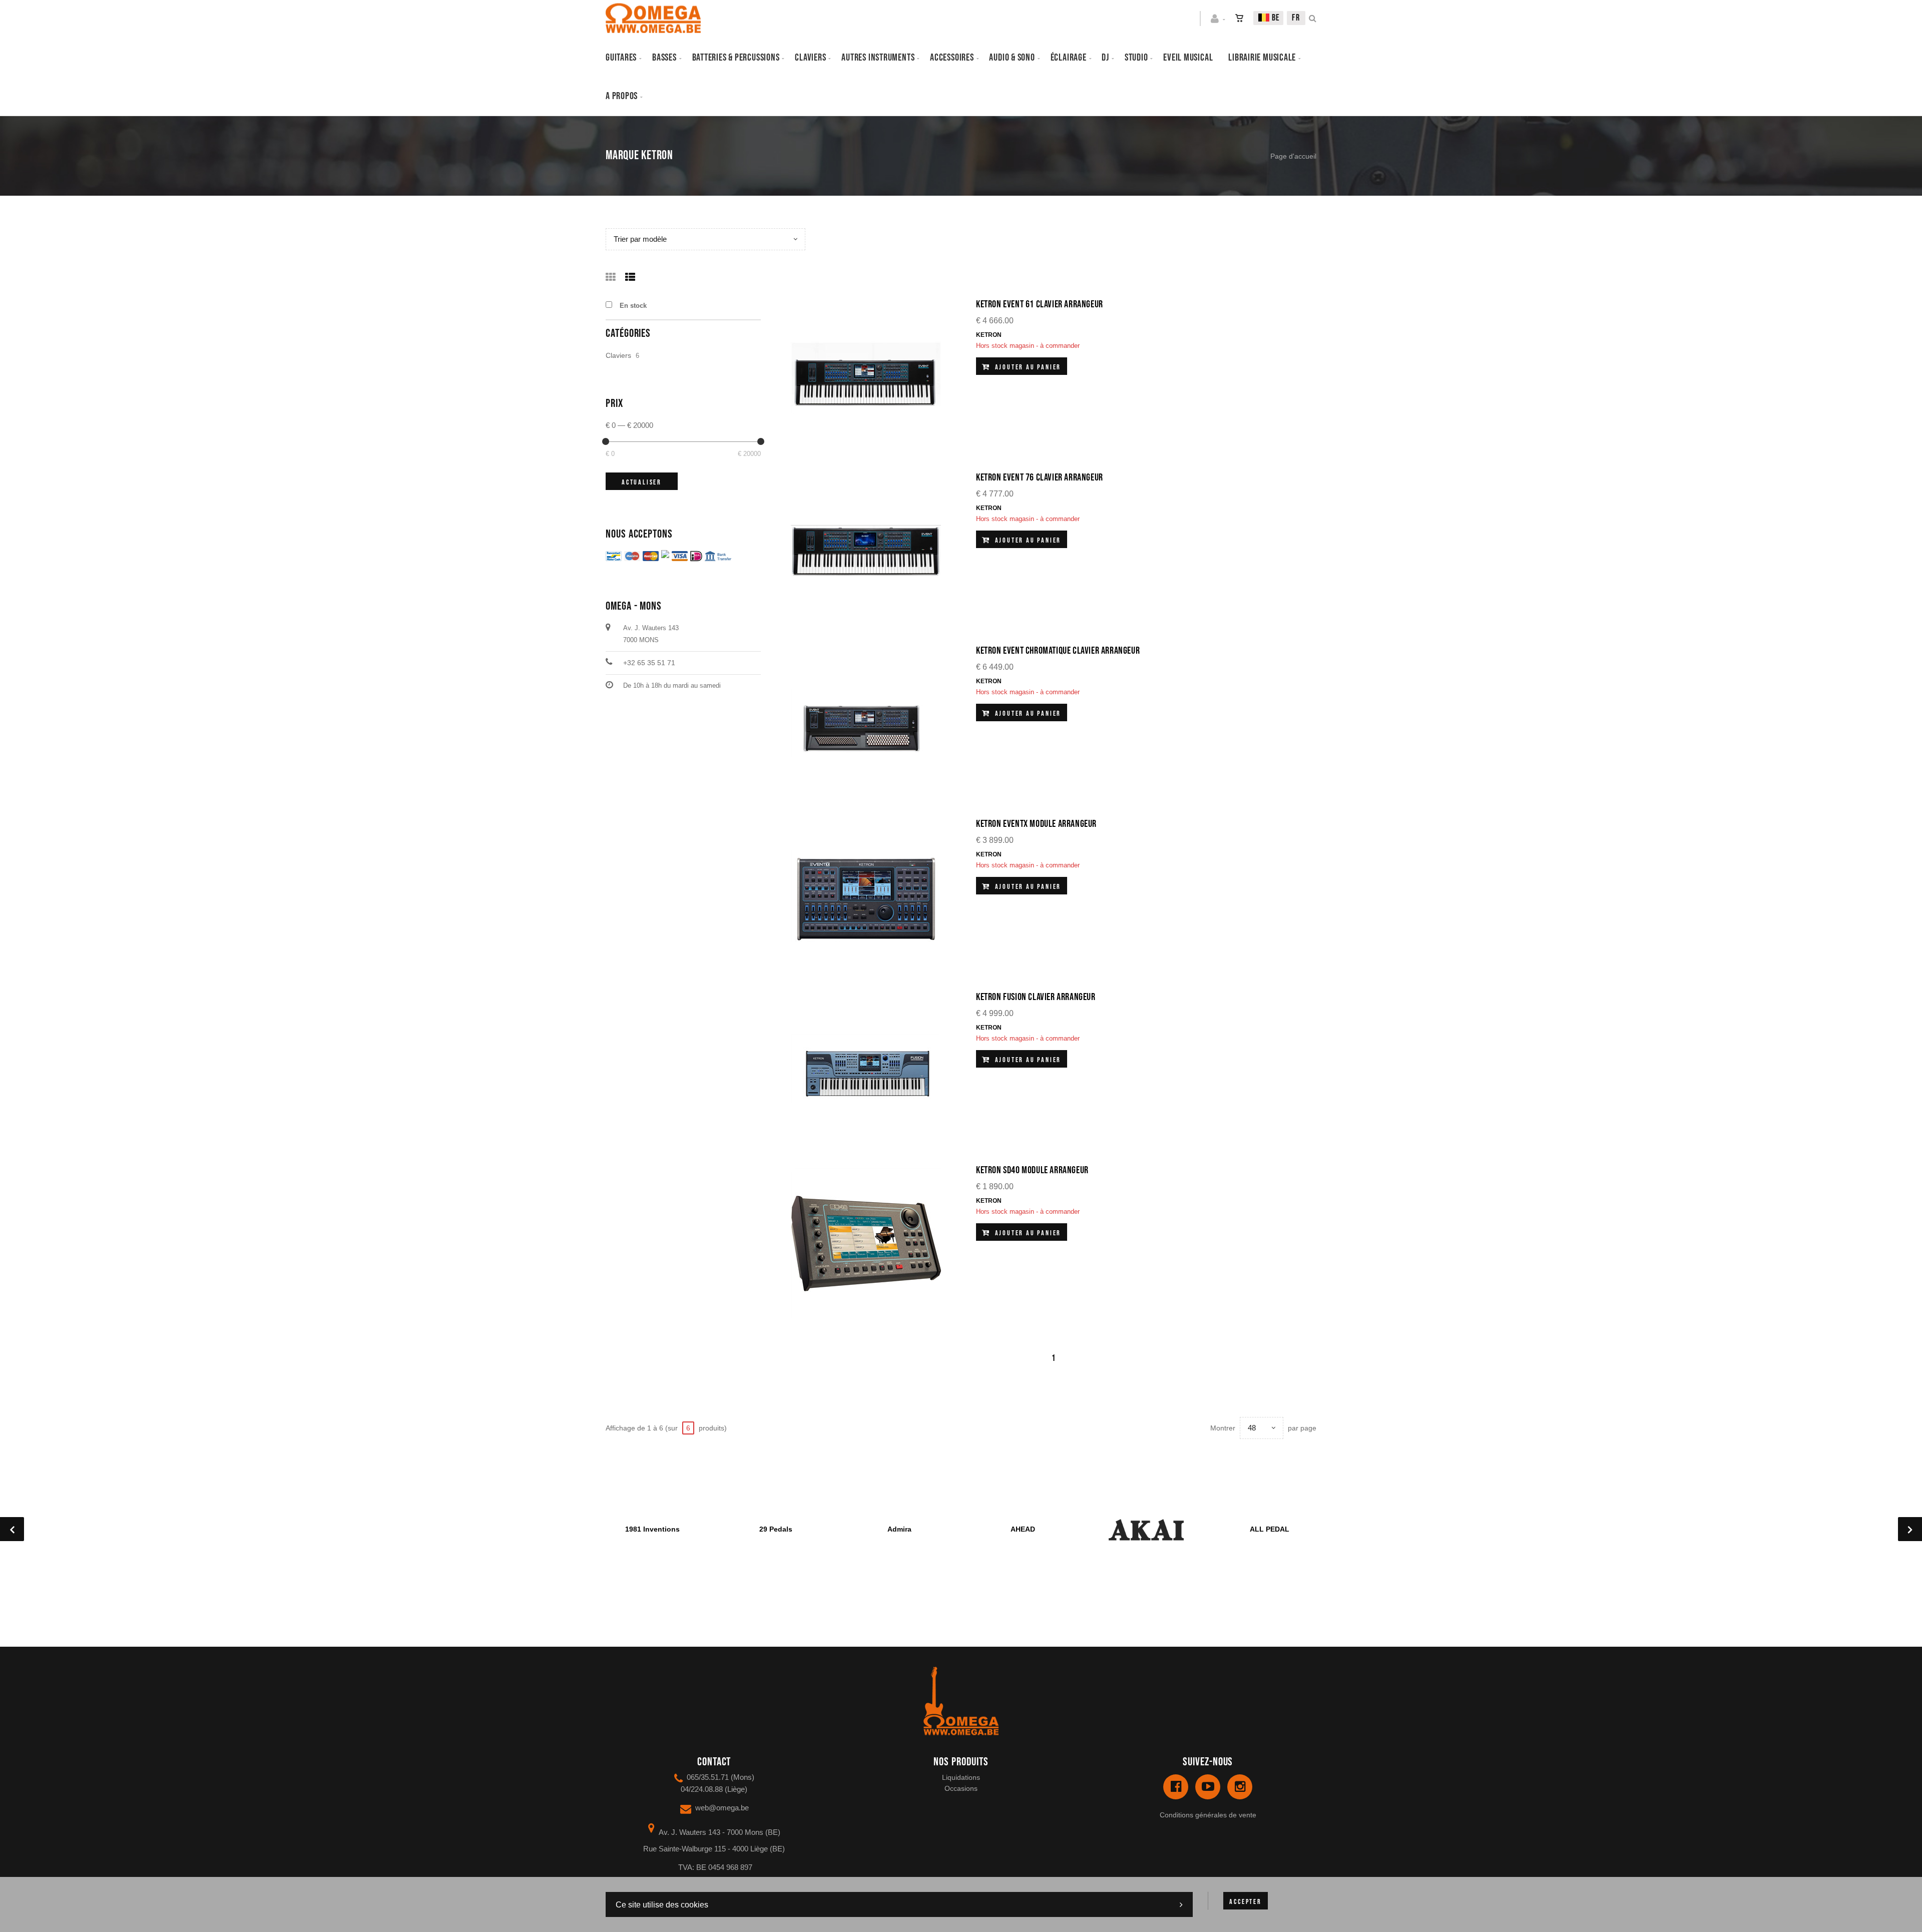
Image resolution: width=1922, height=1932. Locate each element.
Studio (1136, 58)
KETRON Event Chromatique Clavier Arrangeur (1058, 651)
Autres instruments (878, 58)
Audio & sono (1012, 58)
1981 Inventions (652, 1529)
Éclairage (1069, 58)
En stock (633, 306)
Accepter (1245, 1902)
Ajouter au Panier (1027, 367)
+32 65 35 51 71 (649, 663)
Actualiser (642, 482)
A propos (622, 96)
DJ (1105, 58)
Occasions (961, 1788)
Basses (664, 58)
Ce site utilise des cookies (662, 1905)
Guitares (621, 58)
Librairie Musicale (1262, 58)
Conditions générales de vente (1208, 1815)
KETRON (989, 335)
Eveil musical (1188, 58)
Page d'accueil (1293, 156)
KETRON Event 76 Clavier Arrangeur (1040, 477)
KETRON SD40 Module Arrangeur (1032, 1170)
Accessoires (952, 58)
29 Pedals (776, 1529)
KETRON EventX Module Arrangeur (1036, 824)
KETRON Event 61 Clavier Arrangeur (1040, 304)
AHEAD (1023, 1529)
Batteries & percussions (736, 58)
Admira (899, 1529)
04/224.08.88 (702, 1789)
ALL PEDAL (1270, 1529)
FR (1296, 18)
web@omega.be (722, 1808)
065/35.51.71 (708, 1777)
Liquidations (961, 1777)
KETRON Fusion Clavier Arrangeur (1036, 997)
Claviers (810, 58)
